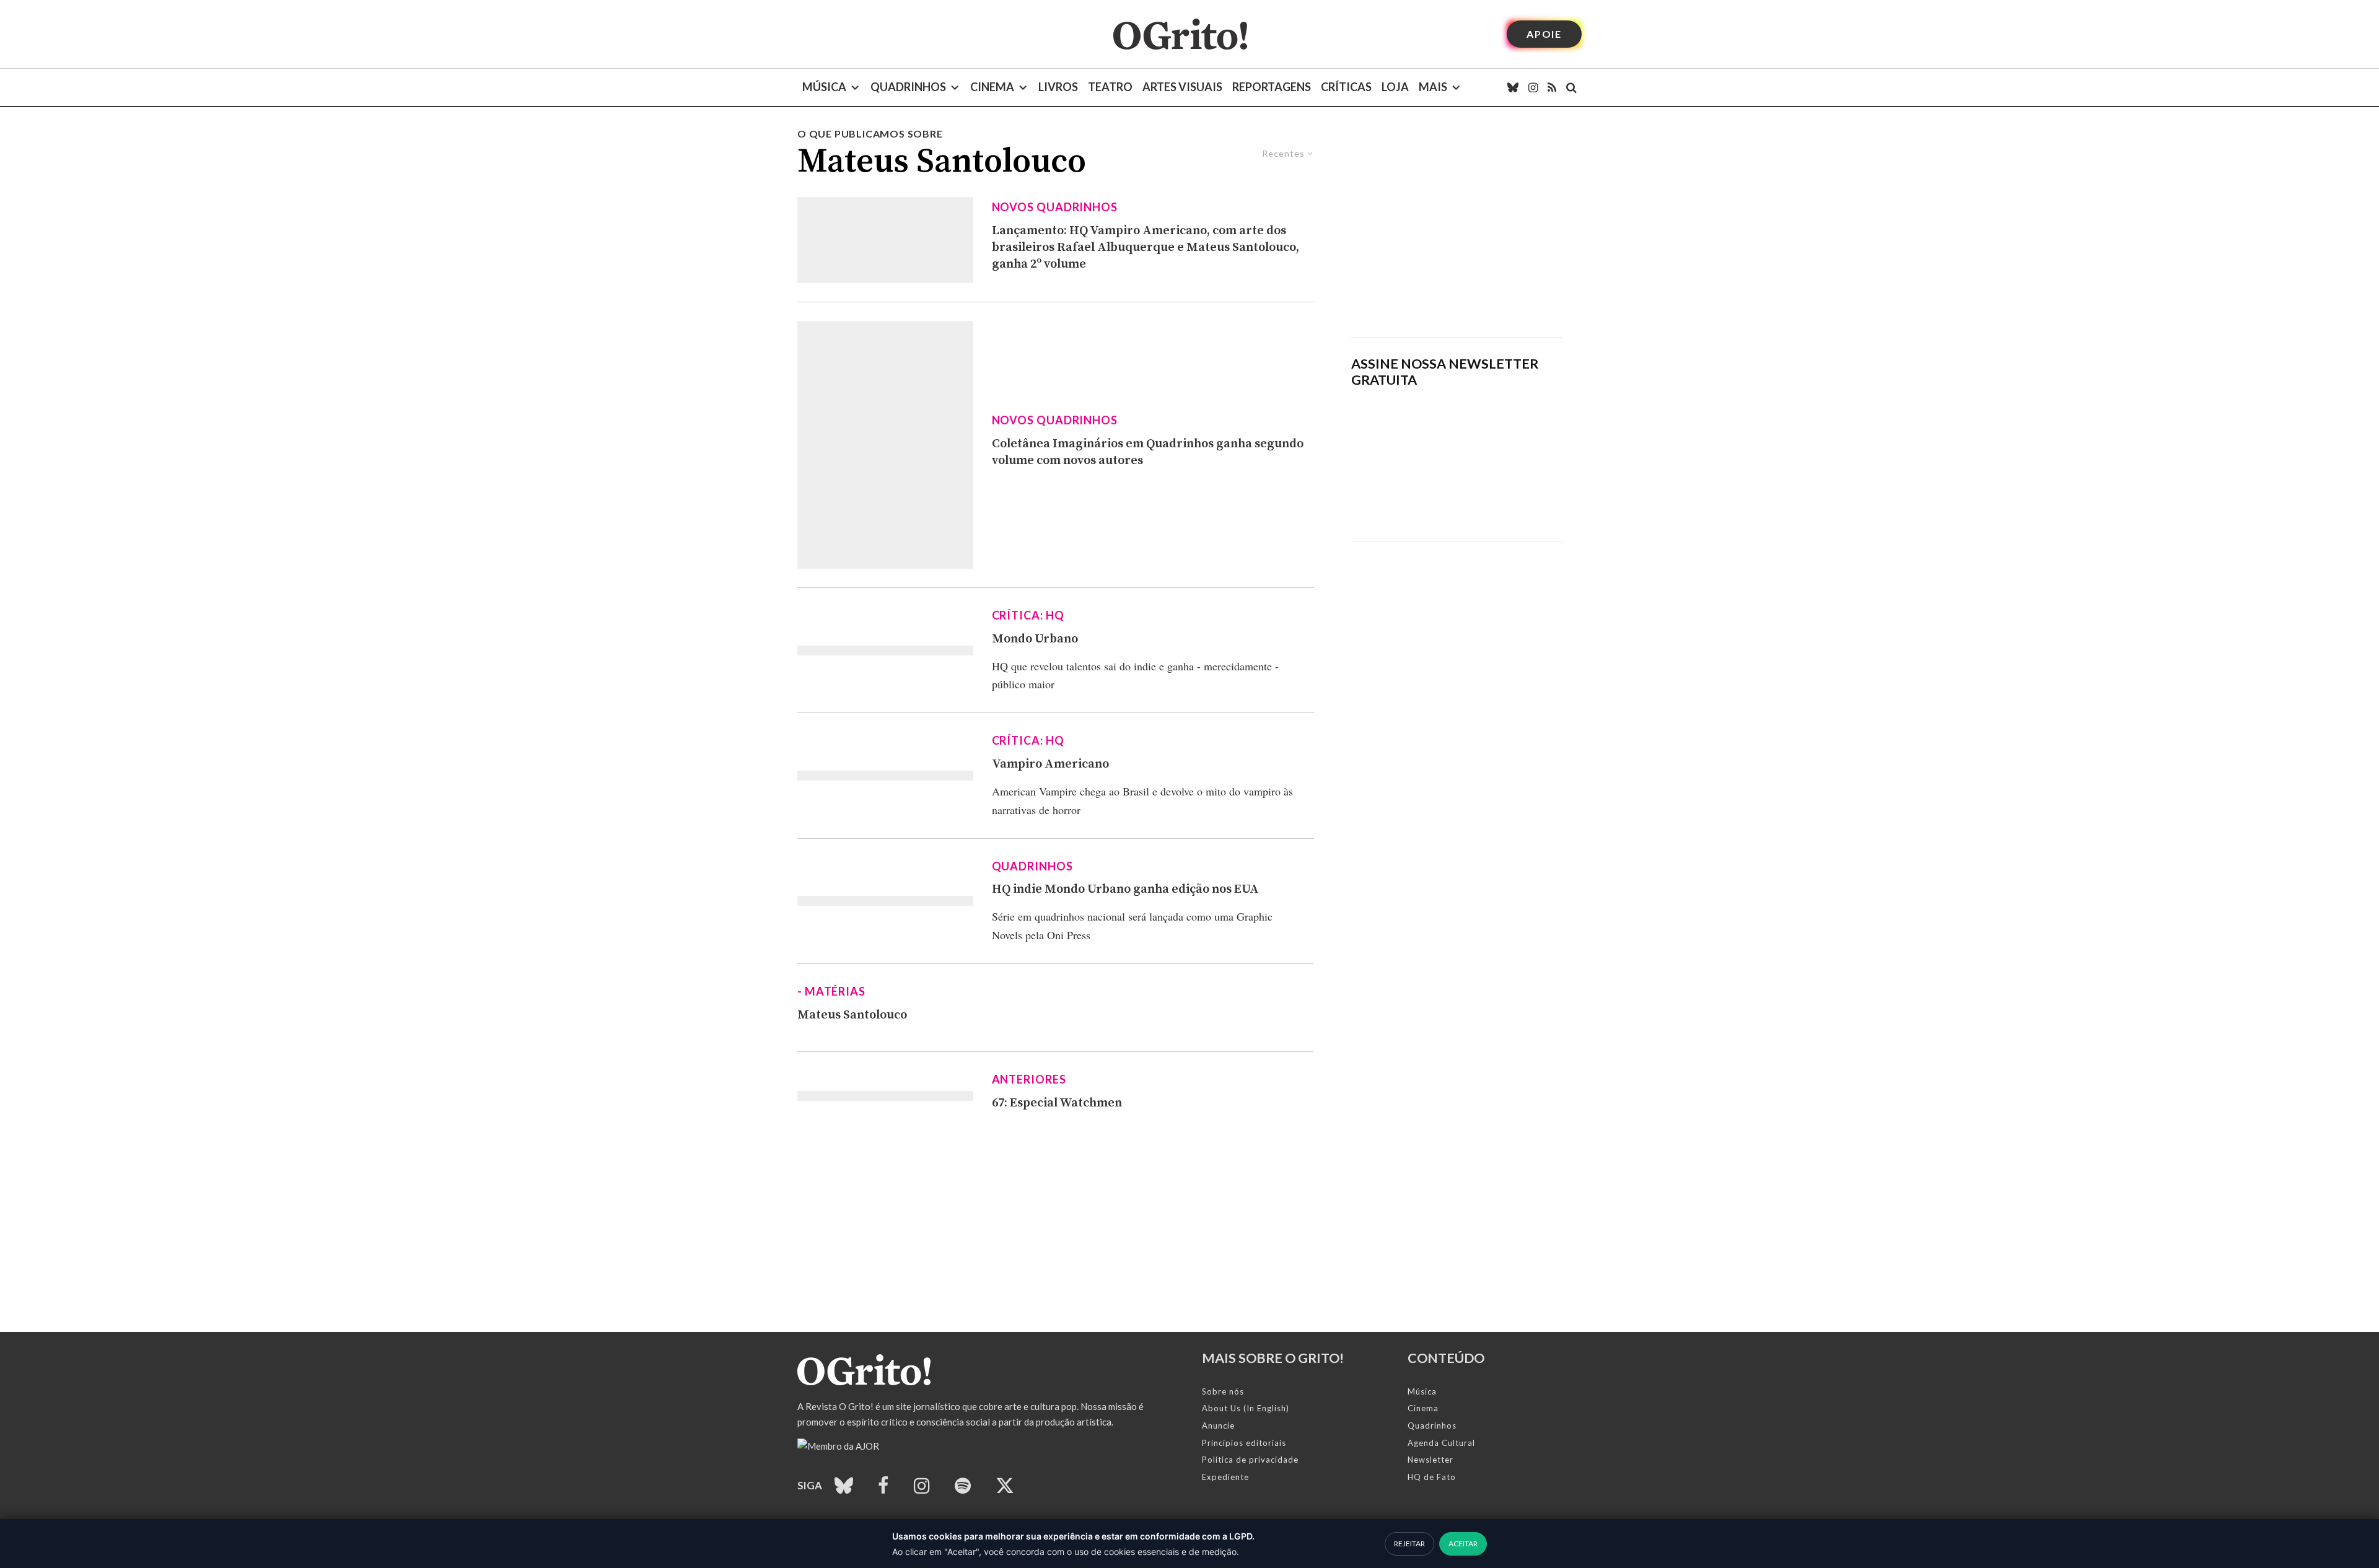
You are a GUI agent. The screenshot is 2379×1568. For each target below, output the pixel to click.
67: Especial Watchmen (1057, 1103)
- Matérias (831, 991)
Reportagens (1272, 87)
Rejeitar (1409, 1544)
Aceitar (1463, 1544)
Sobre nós (1223, 1391)
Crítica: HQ (1028, 615)
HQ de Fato (1432, 1477)
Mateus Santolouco (852, 1015)
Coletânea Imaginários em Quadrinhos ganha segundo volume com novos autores (1148, 452)
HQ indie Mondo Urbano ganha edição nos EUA (1125, 889)
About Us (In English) (1246, 1408)
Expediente (1225, 1477)
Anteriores (1029, 1079)
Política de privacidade (1250, 1460)
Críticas (1346, 87)
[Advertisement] (1457, 232)
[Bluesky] (1513, 87)
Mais (1433, 87)
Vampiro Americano (1050, 764)
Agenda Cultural (1441, 1443)
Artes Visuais (1182, 87)
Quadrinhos (908, 87)
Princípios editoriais (1244, 1443)
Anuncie (1218, 1426)
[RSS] (1552, 87)
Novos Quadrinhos (1055, 207)
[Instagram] (1533, 87)
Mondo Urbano (1035, 639)
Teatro (1110, 87)
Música (824, 87)
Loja (1395, 87)
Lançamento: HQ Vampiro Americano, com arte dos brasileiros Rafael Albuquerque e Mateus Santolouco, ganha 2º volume (1146, 247)
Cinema (992, 87)
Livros (1058, 87)
